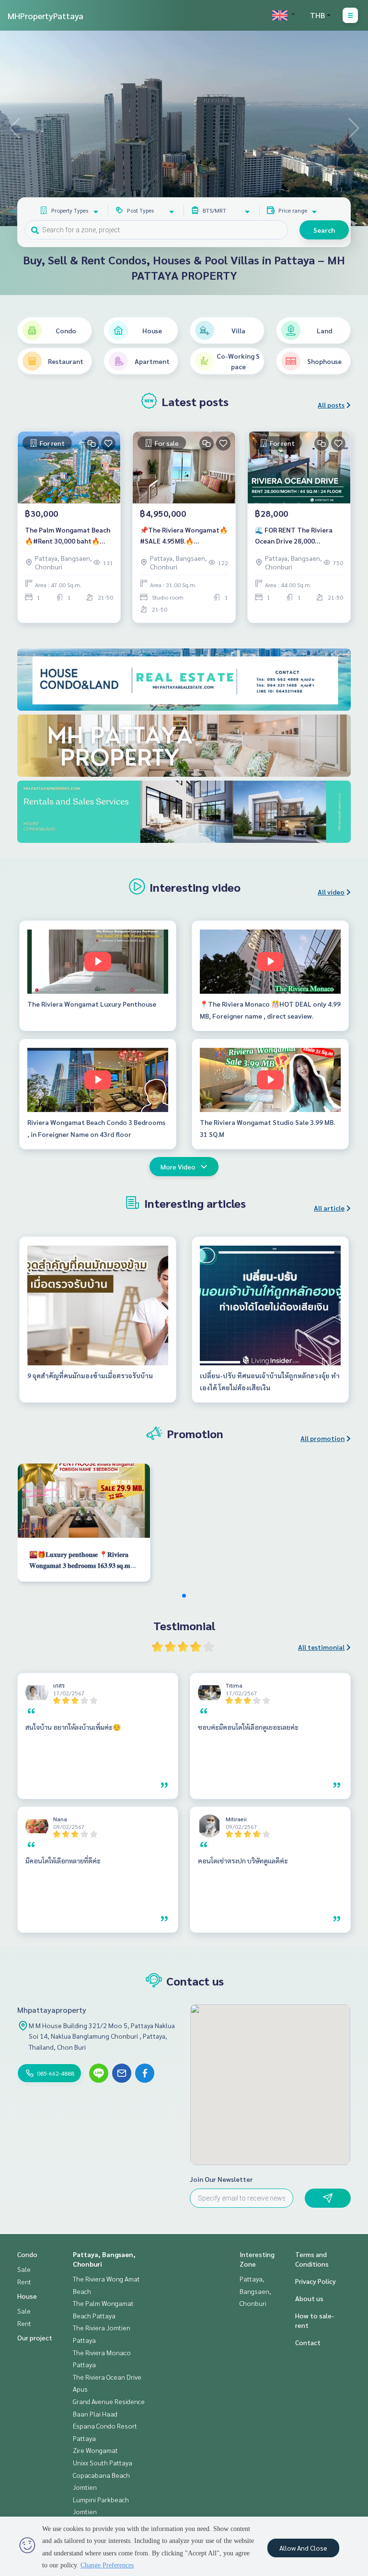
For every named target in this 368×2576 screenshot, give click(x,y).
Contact (308, 2342)
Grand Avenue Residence (109, 2401)
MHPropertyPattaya (46, 16)
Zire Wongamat (95, 2450)
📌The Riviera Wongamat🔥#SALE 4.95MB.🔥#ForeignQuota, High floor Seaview (184, 536)
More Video (178, 1167)
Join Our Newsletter (221, 2179)
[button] (354, 128)
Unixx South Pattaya (103, 2463)
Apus (80, 2389)
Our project (35, 2338)
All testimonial (321, 1647)
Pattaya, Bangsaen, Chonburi (255, 2291)
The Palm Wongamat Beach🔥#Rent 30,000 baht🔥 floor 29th (68, 536)
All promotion (322, 1438)
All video (331, 892)
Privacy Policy (316, 2281)
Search (324, 230)
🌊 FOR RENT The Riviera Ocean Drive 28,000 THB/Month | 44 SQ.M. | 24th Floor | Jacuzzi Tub (299, 536)
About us (309, 2298)
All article (329, 1208)
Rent (24, 2281)
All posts (331, 405)
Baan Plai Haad (95, 2414)
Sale (24, 2269)
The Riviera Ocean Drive (107, 2377)
